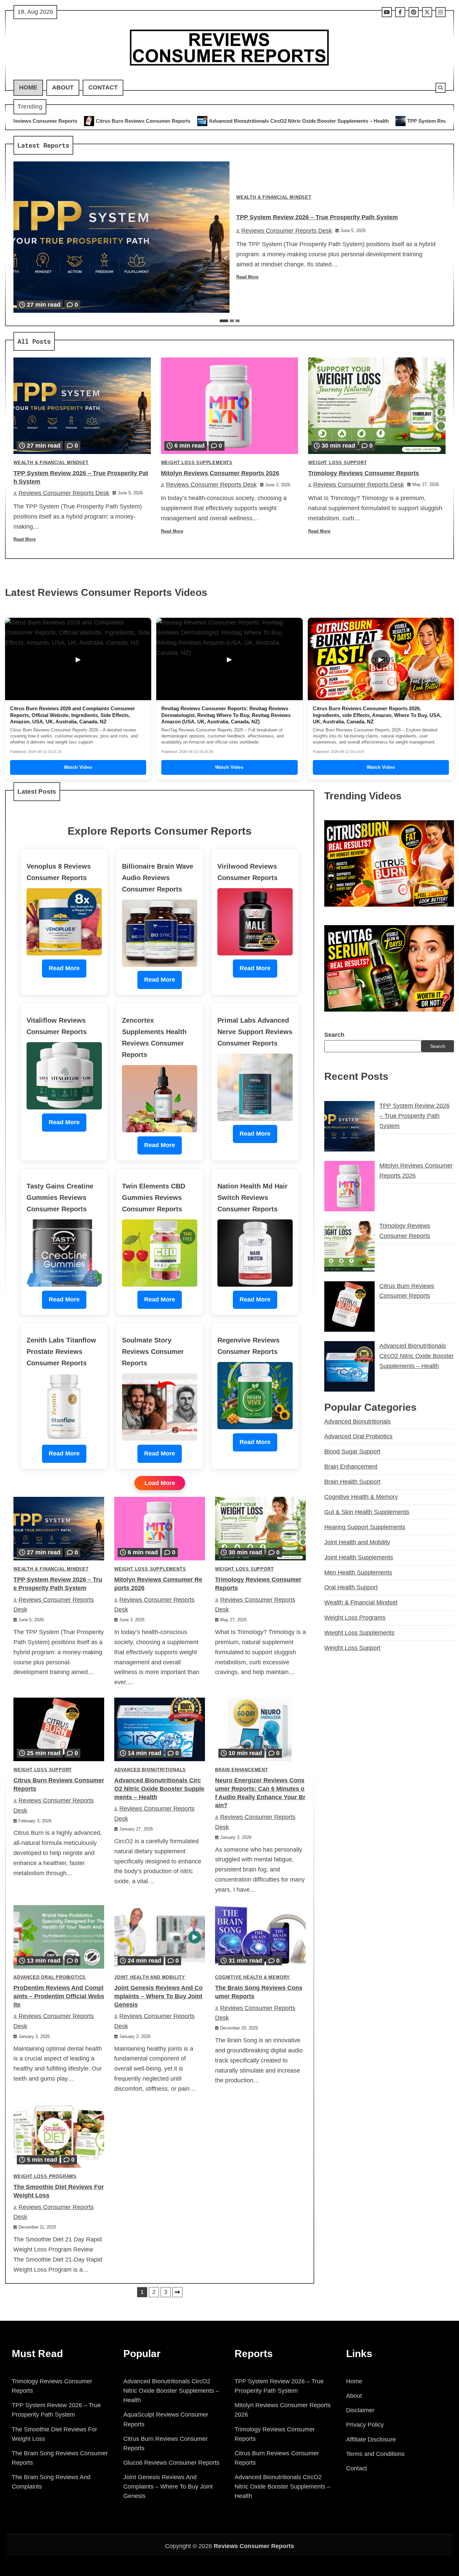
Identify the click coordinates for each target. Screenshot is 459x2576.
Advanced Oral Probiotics (50, 1977)
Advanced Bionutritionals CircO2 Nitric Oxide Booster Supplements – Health (144, 121)
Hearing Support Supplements (365, 1527)
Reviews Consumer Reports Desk (287, 231)
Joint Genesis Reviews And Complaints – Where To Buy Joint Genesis (158, 1996)
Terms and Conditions (375, 2454)
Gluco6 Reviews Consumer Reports (171, 2463)
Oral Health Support (351, 1587)
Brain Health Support (352, 1482)
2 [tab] (232, 321)
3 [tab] (238, 321)
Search (334, 1035)
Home (28, 87)
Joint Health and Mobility (150, 1977)
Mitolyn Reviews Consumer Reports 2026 (220, 473)
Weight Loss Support (337, 463)
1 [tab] (224, 321)
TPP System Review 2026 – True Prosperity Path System (319, 121)
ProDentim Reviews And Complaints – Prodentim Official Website (59, 1996)
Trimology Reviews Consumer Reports (364, 473)
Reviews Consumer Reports (254, 2546)
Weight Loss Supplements (197, 463)
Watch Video (78, 767)
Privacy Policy (365, 2425)
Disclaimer (360, 2410)
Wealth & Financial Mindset (274, 197)
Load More (160, 1483)
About (63, 87)
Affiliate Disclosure (371, 2439)
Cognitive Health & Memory (253, 1977)
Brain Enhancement (242, 1770)
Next (177, 2292)
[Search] (441, 88)
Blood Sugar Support (352, 1451)
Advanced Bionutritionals (150, 1770)
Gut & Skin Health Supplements (367, 1512)
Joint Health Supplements (359, 1557)
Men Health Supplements (358, 1573)
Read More (247, 277)
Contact (103, 87)
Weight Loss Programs (45, 2176)
